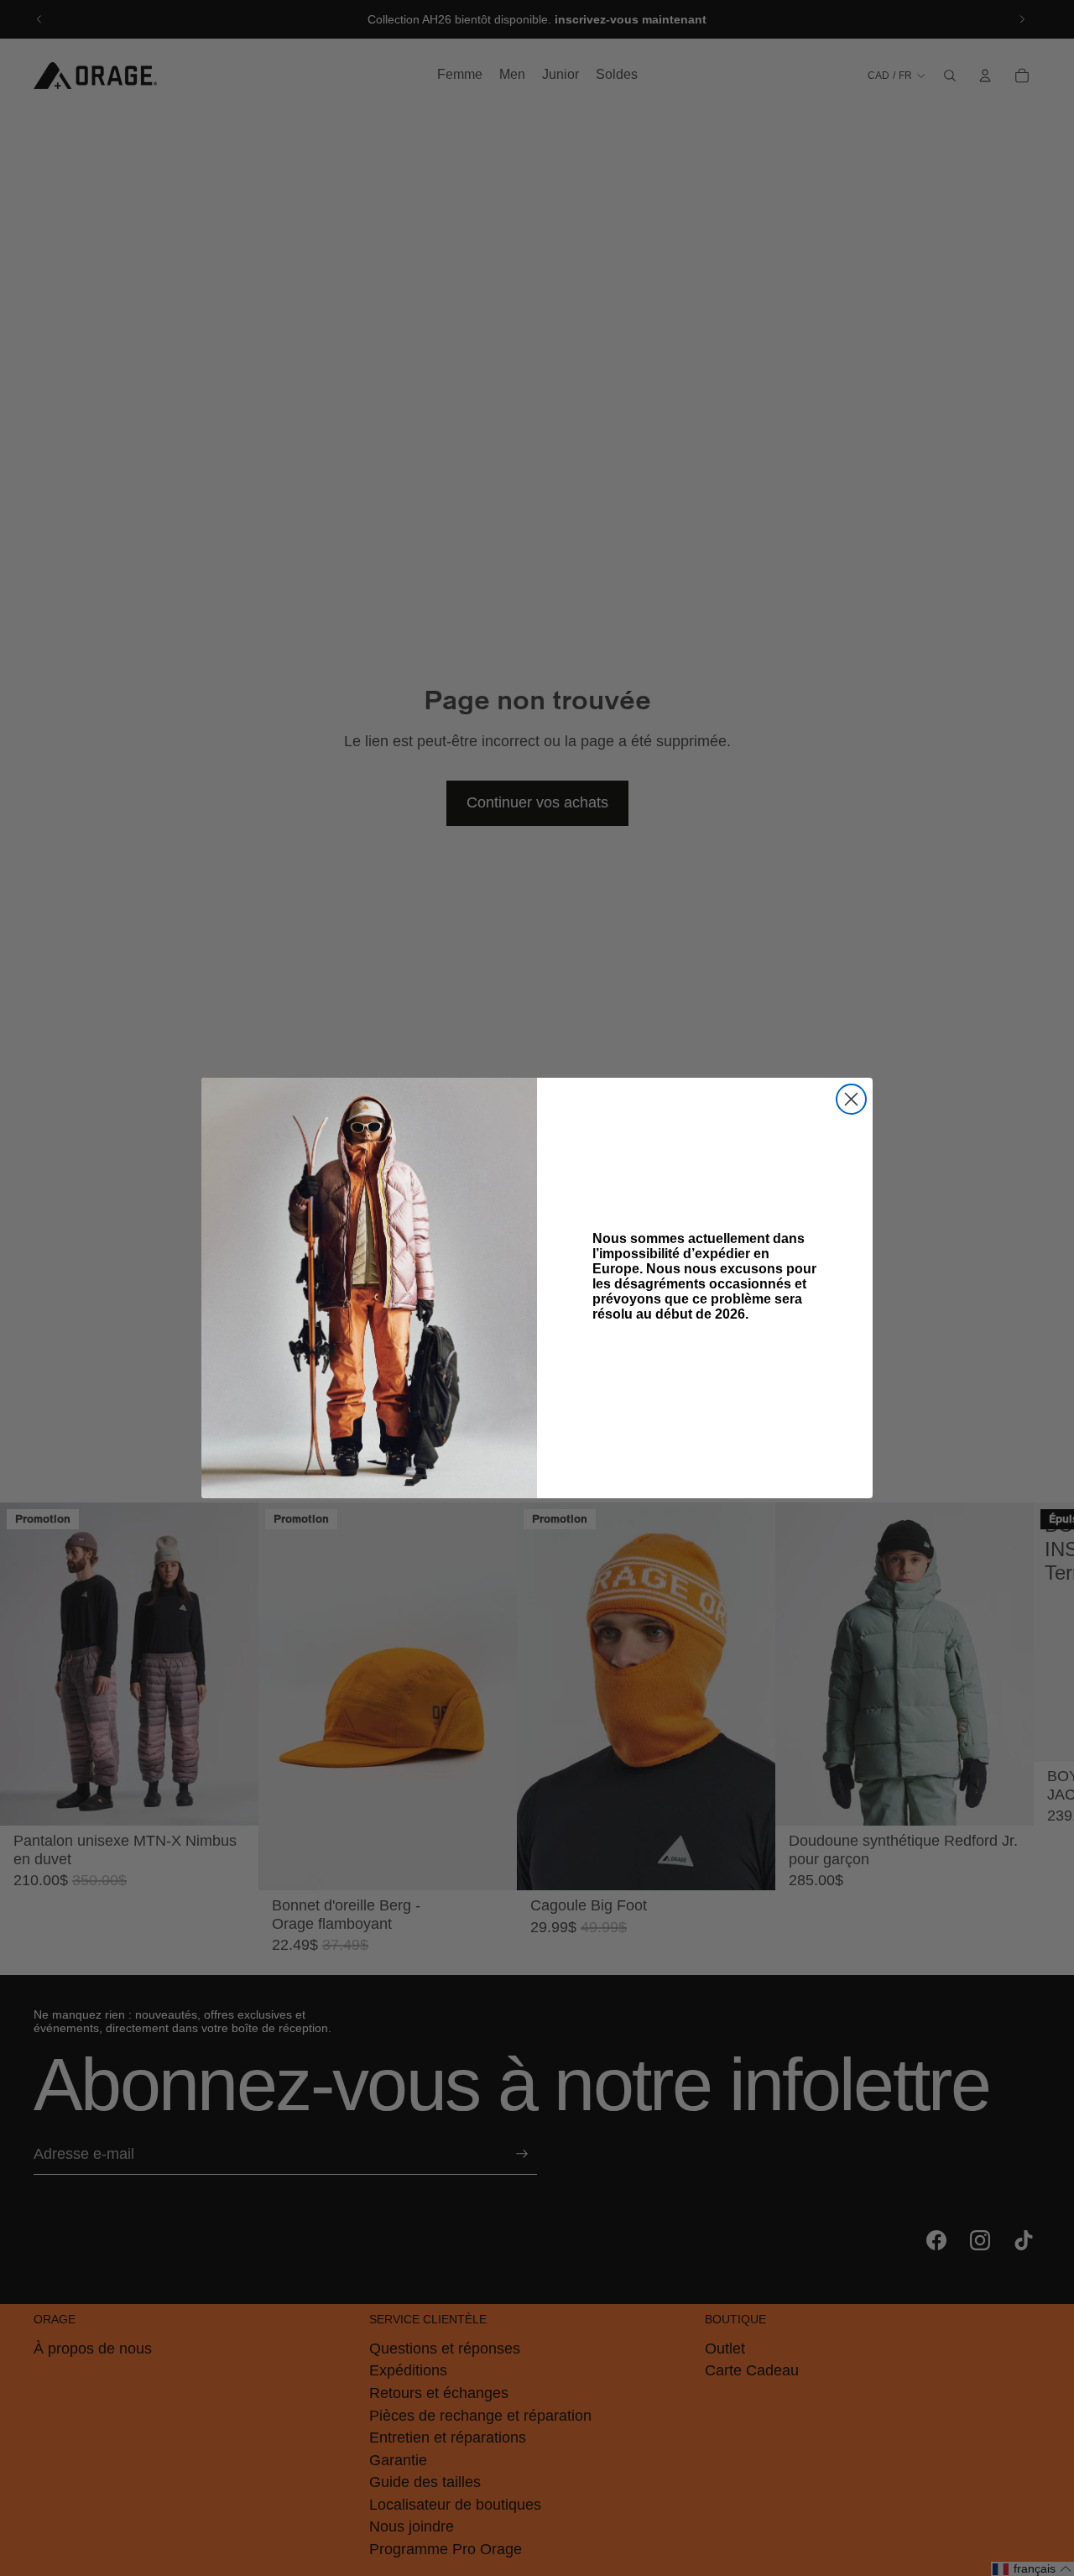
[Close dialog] (851, 1099)
